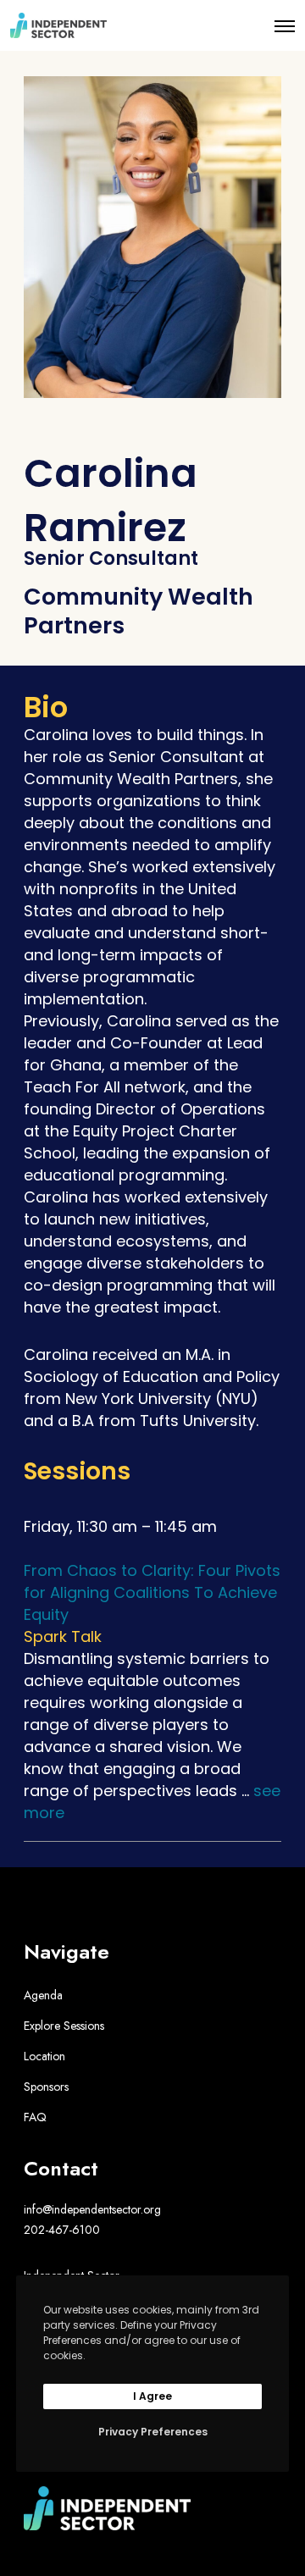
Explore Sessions (64, 2026)
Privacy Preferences (153, 2432)
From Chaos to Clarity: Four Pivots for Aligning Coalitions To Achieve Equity (152, 1592)
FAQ (35, 2117)
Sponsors (46, 2087)
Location (44, 2056)
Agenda (43, 1995)
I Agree (152, 2396)
